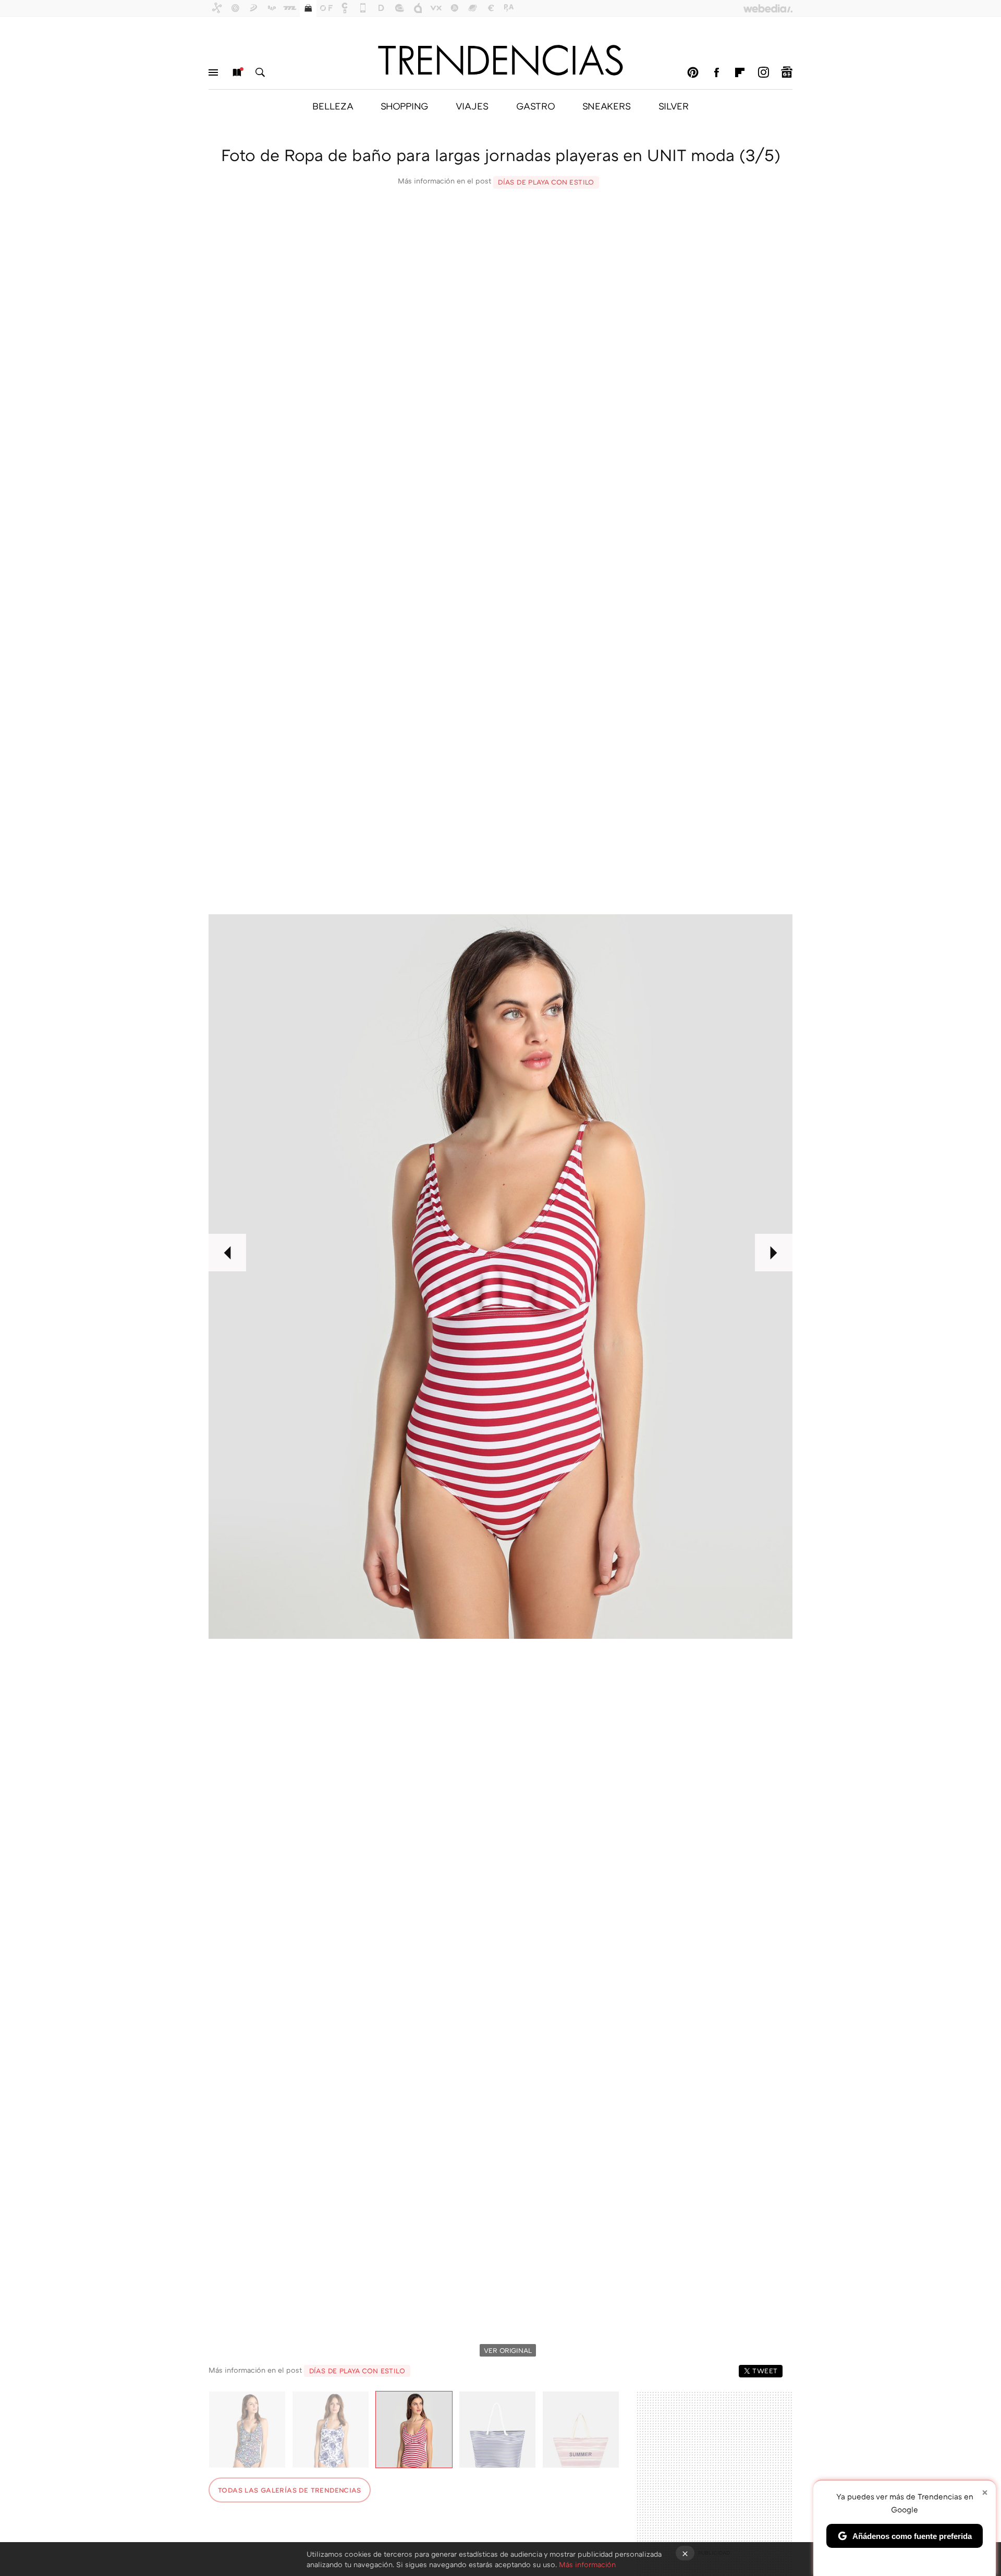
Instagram (763, 72)
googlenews (787, 72)
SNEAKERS (607, 106)
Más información (587, 2564)
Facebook (716, 72)
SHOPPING (404, 106)
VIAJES (472, 106)
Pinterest (693, 72)
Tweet (765, 2371)
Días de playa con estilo (546, 182)
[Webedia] (768, 8)
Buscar (260, 72)
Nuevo (237, 72)
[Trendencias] (500, 60)
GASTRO (535, 106)
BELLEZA (333, 106)
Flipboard (740, 72)
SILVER (674, 106)
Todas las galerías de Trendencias (290, 2490)
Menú (213, 72)
